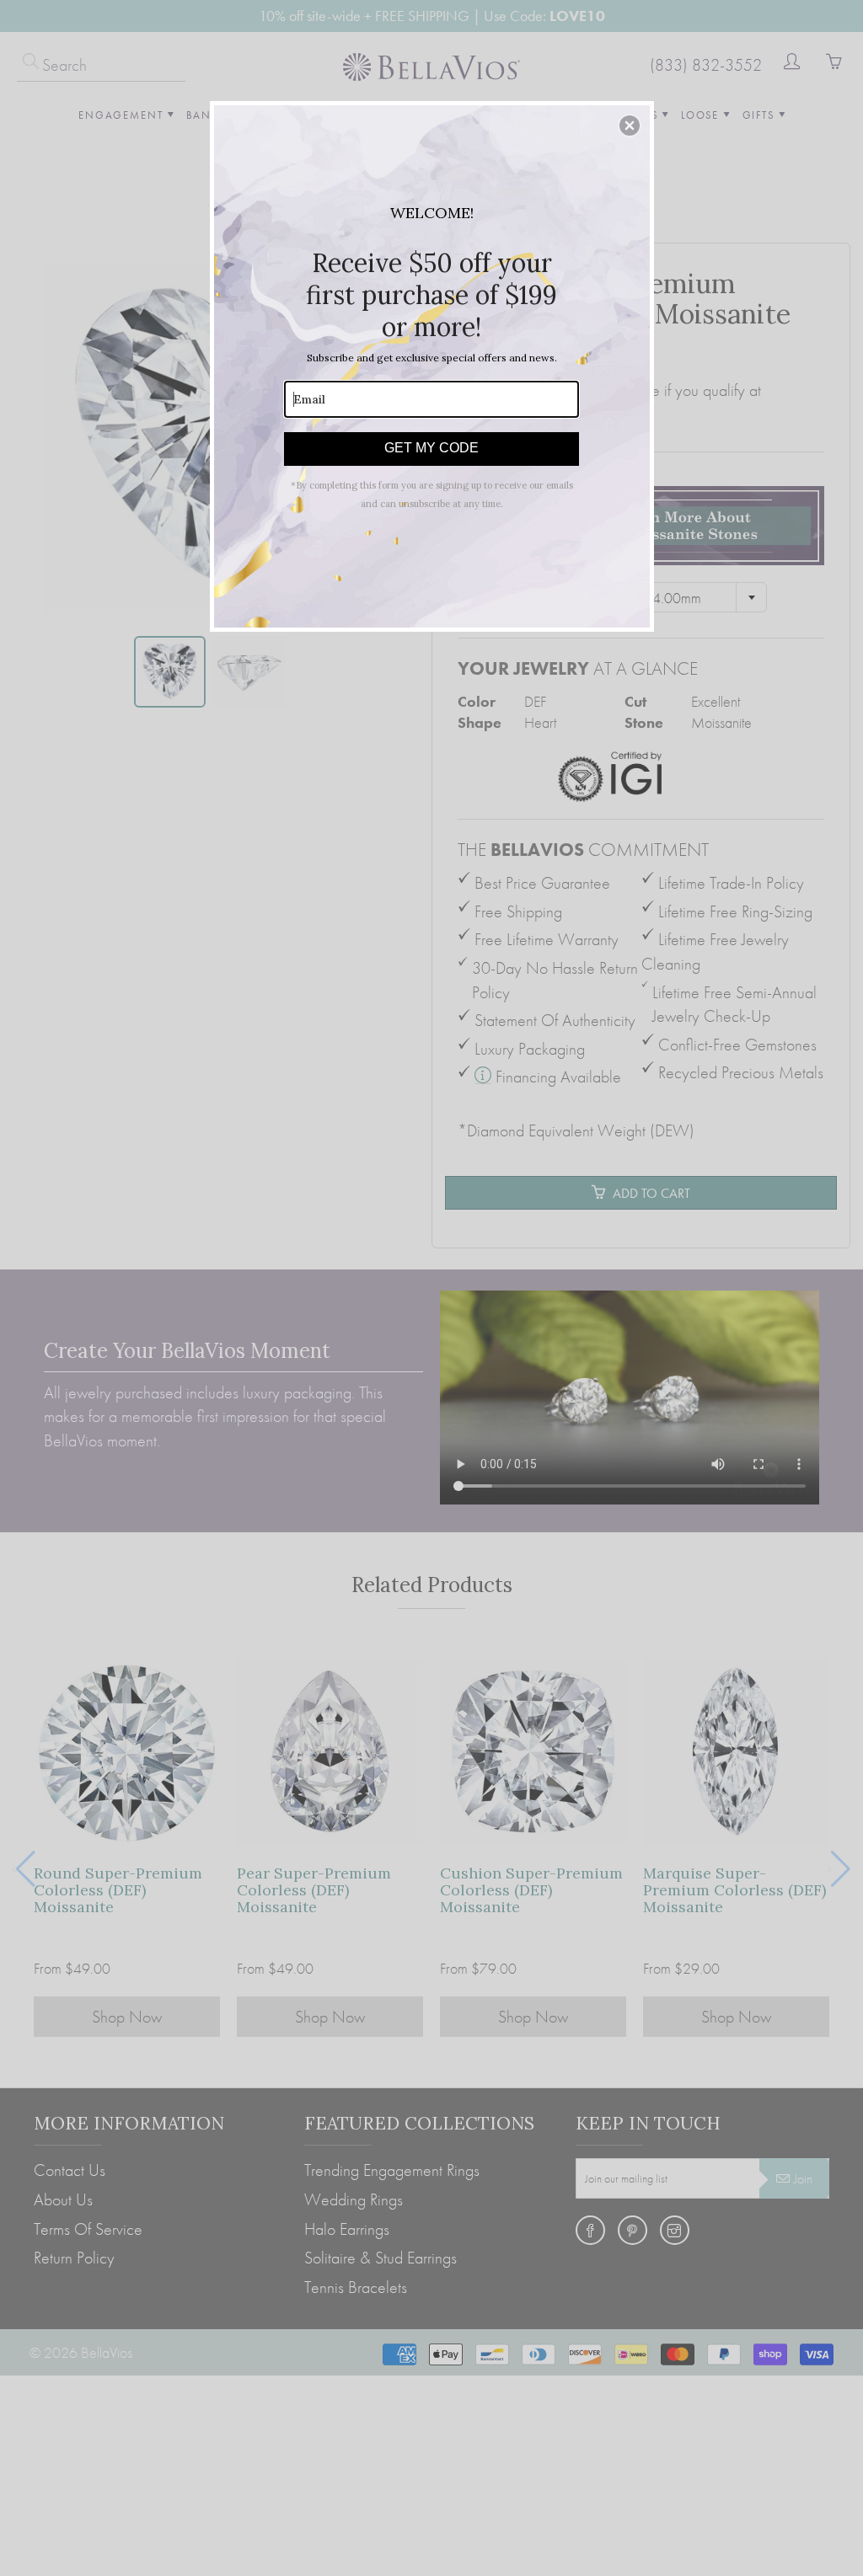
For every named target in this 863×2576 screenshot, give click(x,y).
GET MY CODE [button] (431, 448)
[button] (630, 126)
